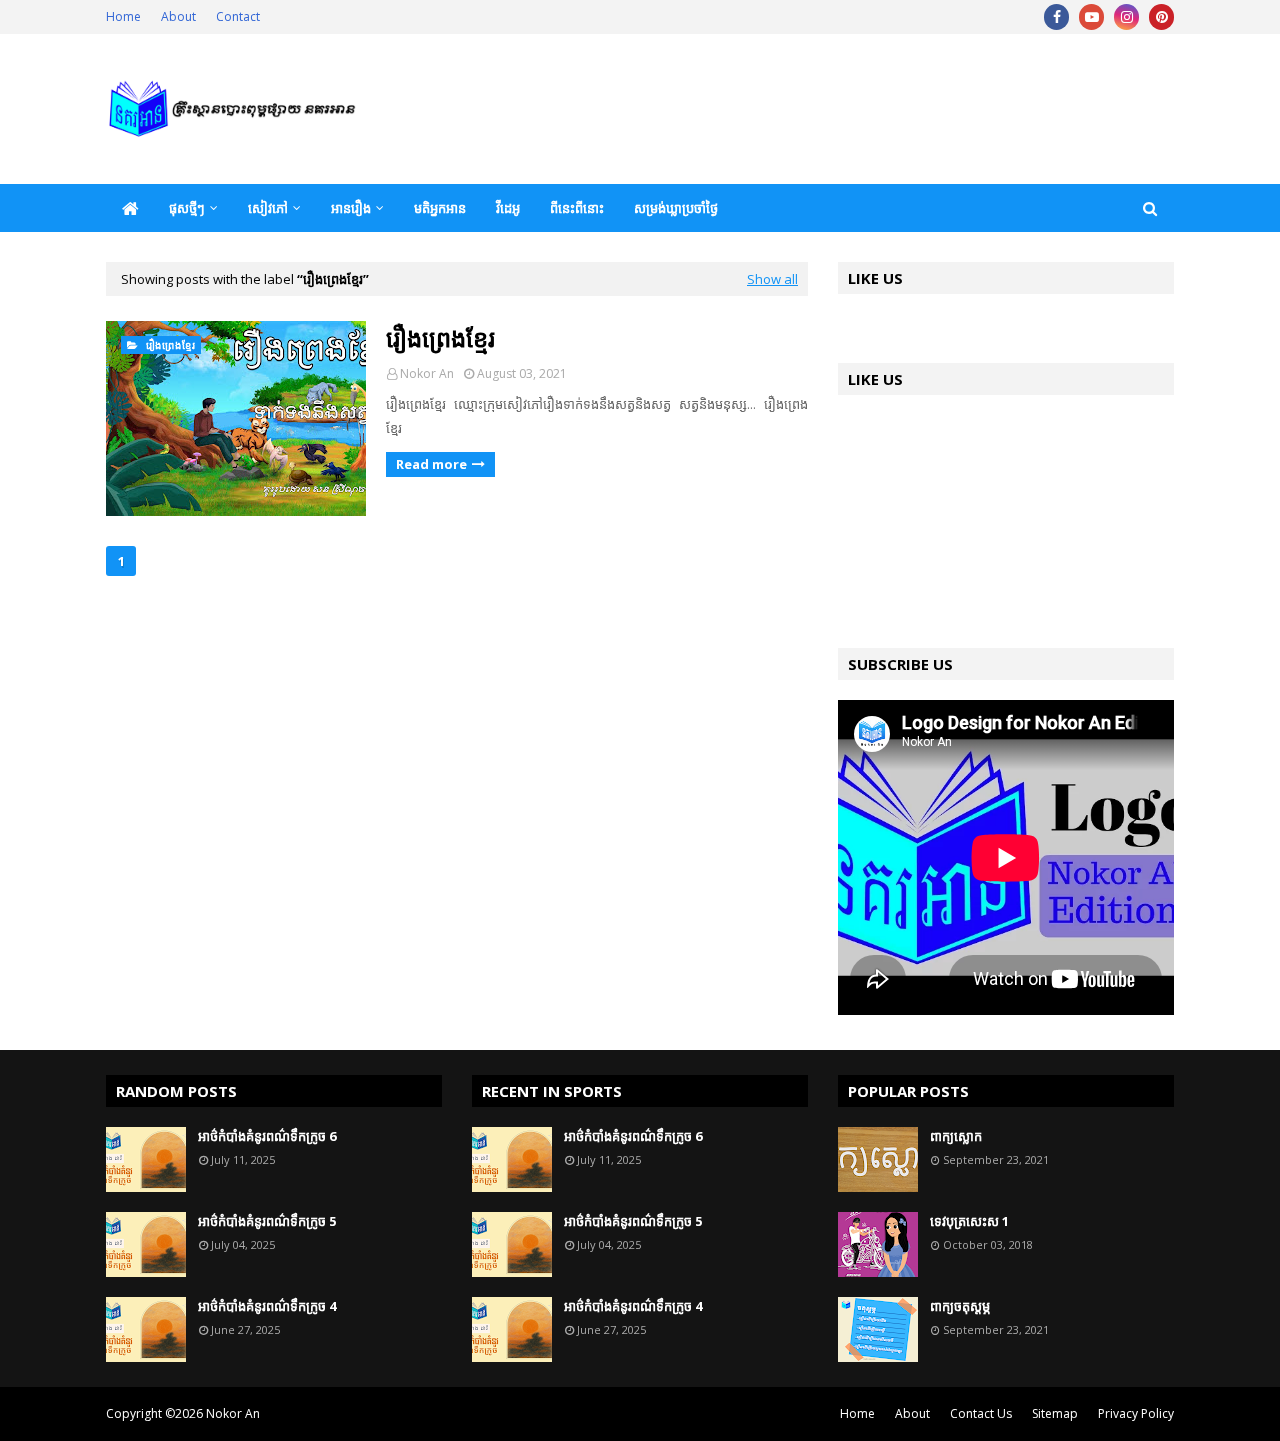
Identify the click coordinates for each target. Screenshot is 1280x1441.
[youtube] (1091, 17)
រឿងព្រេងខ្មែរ (440, 337)
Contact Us (981, 1413)
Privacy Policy (1136, 1413)
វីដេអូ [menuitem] (508, 208)
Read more (431, 464)
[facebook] (1056, 17)
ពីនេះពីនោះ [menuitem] (577, 208)
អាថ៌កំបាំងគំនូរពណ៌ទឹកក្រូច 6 (267, 1136)
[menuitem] (130, 208)
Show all (772, 279)
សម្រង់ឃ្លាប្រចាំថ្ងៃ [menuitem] (676, 208)
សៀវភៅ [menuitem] (268, 208)
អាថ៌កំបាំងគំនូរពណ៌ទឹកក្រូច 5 (267, 1221)
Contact (238, 16)
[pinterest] (1161, 17)
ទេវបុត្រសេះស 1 (969, 1221)
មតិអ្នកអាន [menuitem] (440, 208)
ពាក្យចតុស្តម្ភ (960, 1306)
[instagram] (1126, 17)
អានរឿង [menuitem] (351, 208)
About (178, 16)
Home (123, 16)
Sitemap (1055, 1413)
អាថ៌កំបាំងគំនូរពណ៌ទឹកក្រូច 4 (267, 1306)
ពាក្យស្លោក (956, 1136)
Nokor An (427, 373)
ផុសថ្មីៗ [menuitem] (187, 208)
